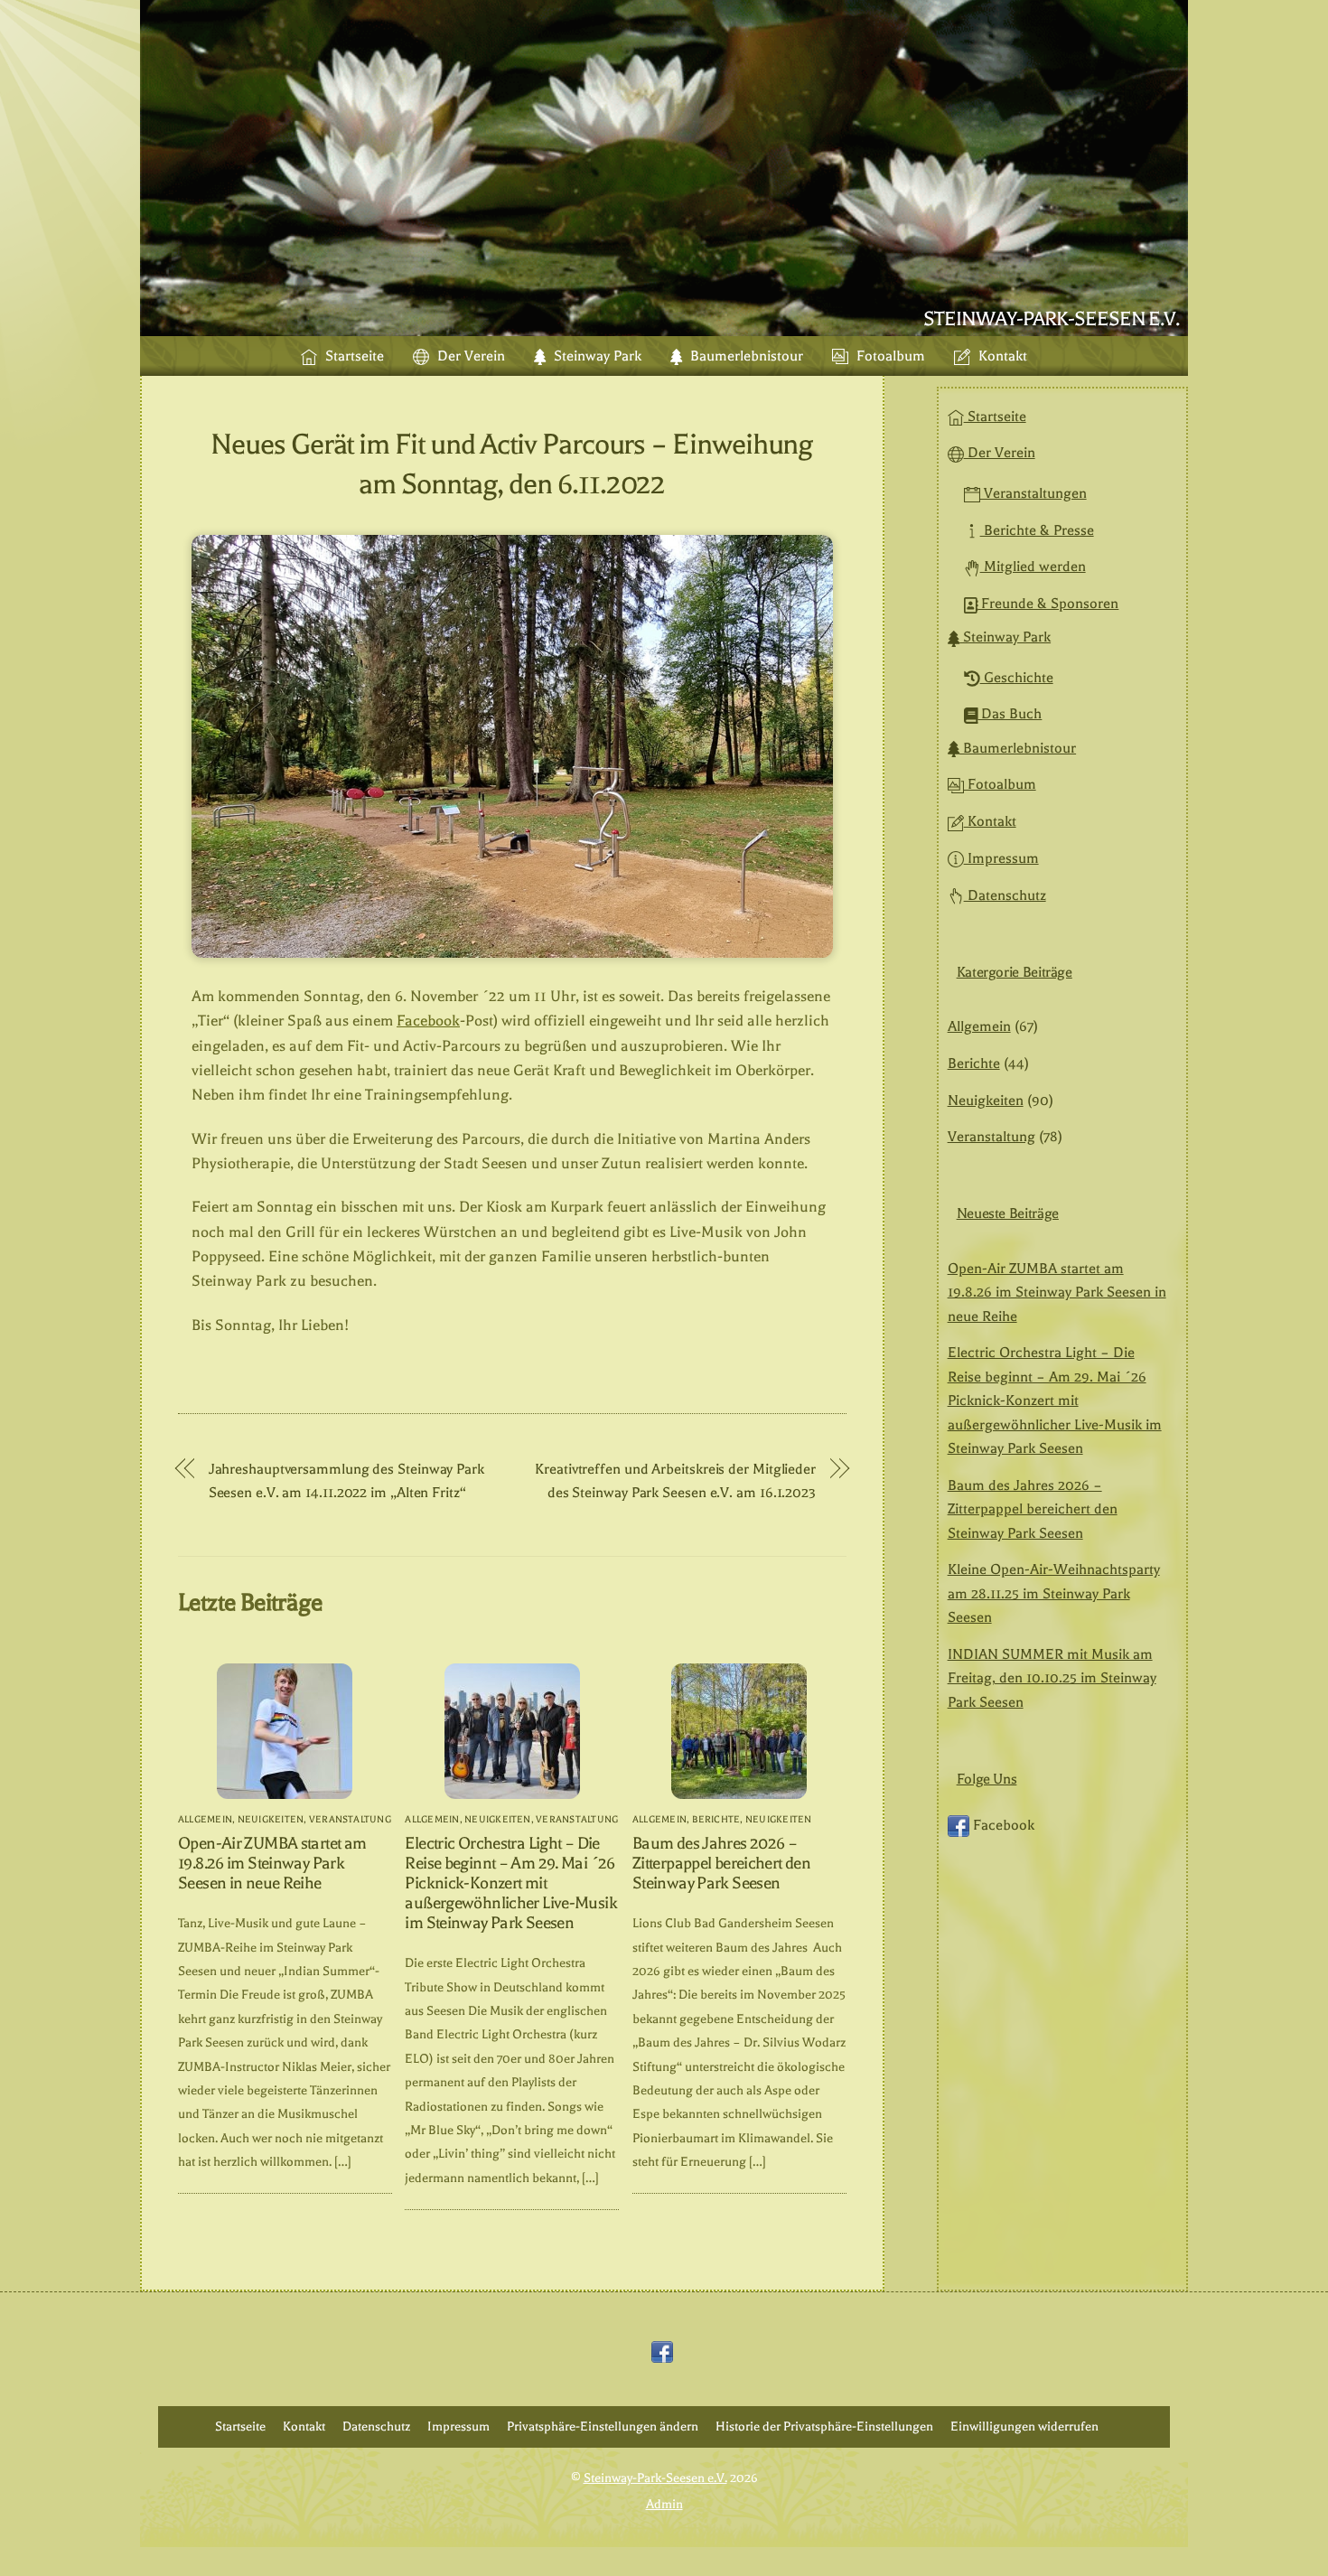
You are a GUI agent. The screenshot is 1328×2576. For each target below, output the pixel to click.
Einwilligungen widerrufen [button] (1024, 2426)
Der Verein (469, 356)
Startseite (353, 356)
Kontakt (1001, 356)
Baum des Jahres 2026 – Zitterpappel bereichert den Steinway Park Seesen (721, 1863)
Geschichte (1017, 678)
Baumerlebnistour (745, 356)
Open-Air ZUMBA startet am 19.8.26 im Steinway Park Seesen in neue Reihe (272, 1863)
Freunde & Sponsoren (1048, 604)
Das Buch (1010, 714)
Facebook (428, 1021)
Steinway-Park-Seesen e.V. (655, 2478)
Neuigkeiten (271, 1819)
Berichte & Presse (1037, 530)
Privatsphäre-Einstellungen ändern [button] (603, 2426)
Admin (664, 2504)
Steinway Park (596, 356)
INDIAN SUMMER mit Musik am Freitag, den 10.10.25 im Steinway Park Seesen (1052, 1678)
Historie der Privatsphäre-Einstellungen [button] (824, 2426)
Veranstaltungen (1033, 493)
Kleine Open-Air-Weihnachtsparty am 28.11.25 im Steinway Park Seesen (1054, 1593)
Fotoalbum (889, 356)
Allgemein (205, 1819)
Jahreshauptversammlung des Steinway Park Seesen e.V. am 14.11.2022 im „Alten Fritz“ (346, 1480)
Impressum (1001, 858)
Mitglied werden (1033, 567)
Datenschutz (1005, 895)
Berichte (716, 1819)
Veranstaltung (350, 1819)
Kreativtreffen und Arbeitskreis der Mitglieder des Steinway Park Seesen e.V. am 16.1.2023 (675, 1480)
